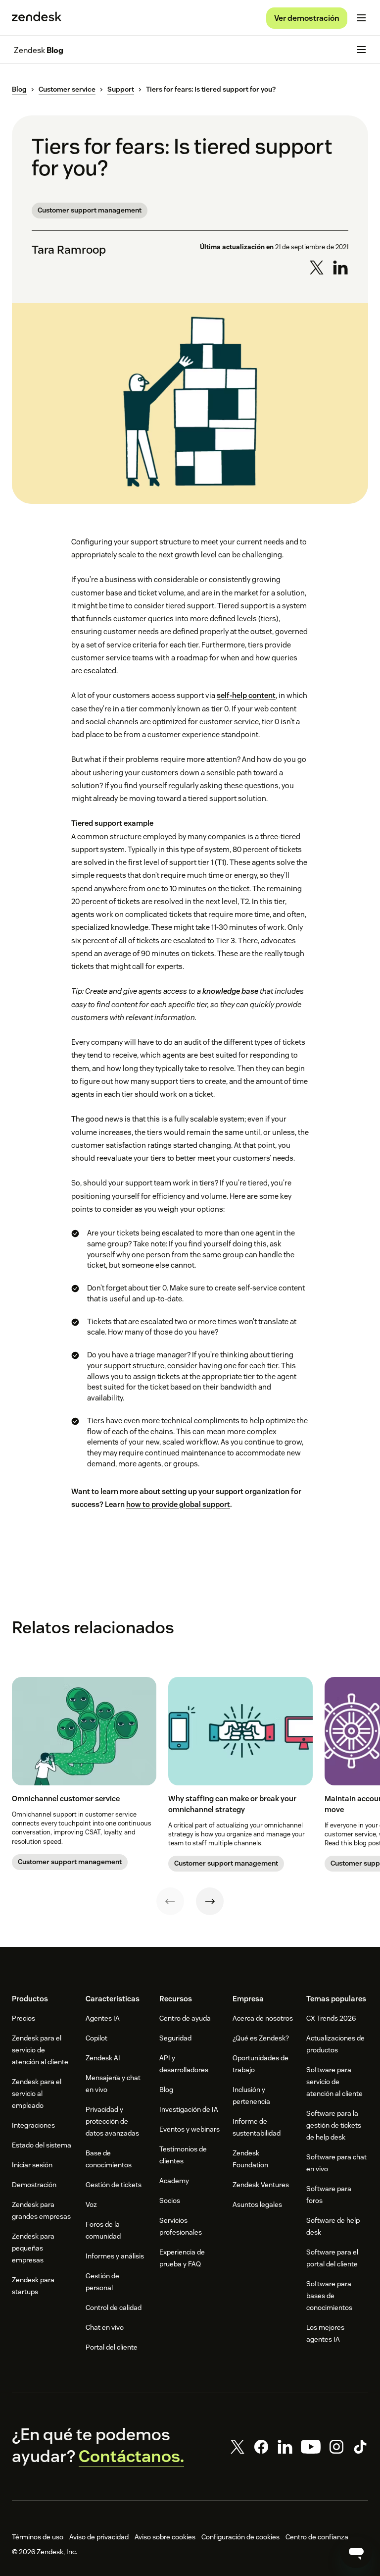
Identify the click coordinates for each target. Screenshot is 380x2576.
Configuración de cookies (240, 2537)
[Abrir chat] (356, 2552)
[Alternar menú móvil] (361, 18)
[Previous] (170, 1901)
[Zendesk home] (37, 18)
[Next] (210, 1901)
